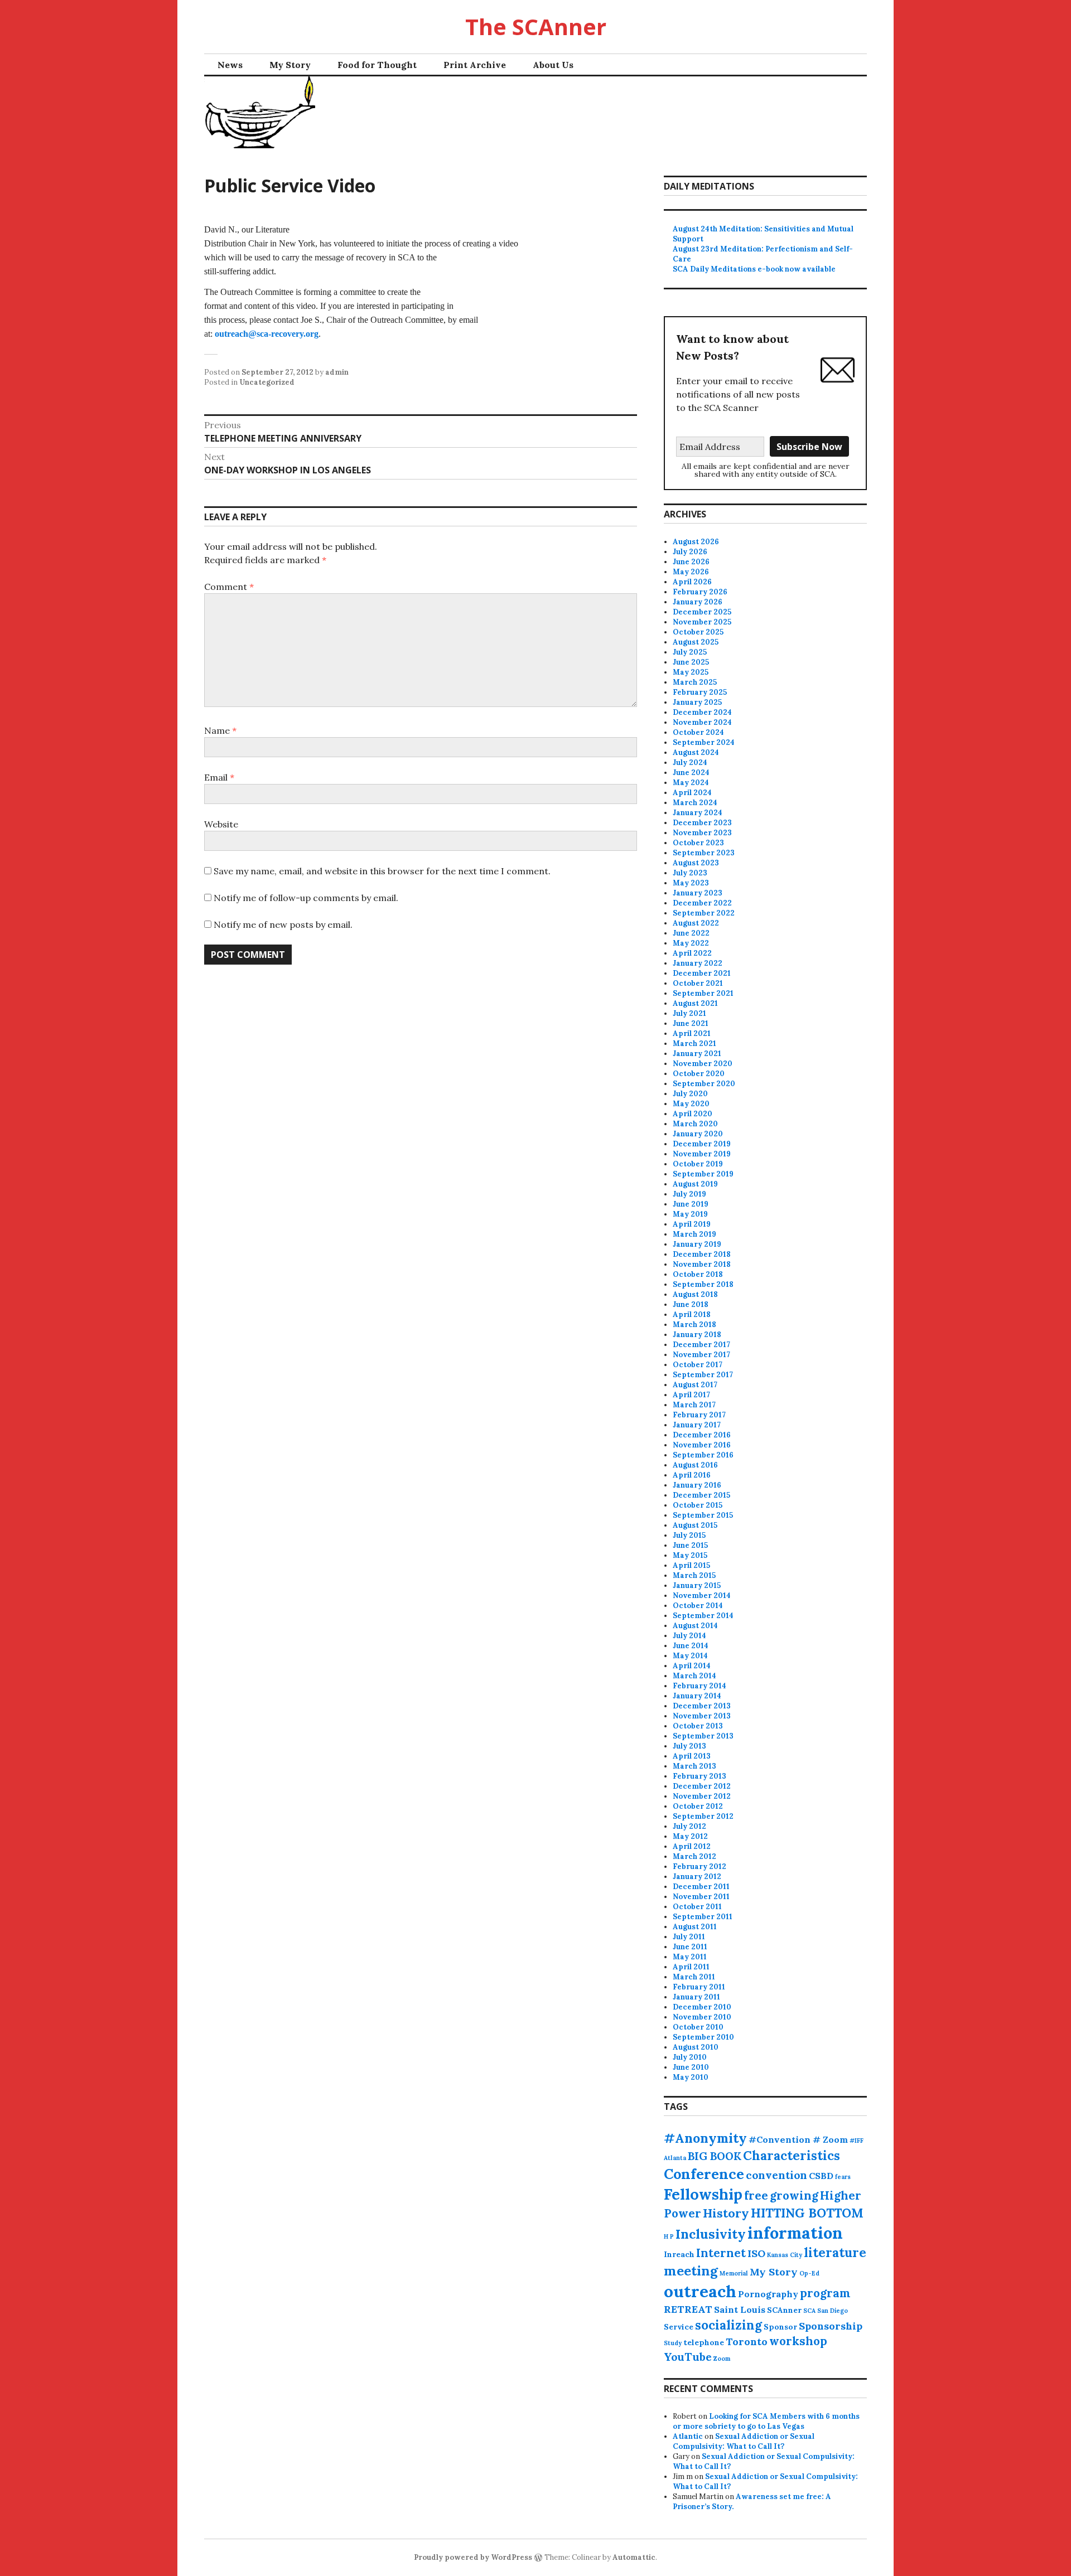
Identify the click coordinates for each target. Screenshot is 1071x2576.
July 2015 (689, 1535)
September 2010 (703, 2037)
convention (776, 2175)
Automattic (634, 2557)
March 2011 (694, 1977)
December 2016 (702, 1435)
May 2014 (690, 1656)
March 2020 (695, 1124)
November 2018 (702, 1264)
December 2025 (702, 612)
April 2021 (692, 1033)
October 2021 (698, 983)
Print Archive (475, 65)
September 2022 (704, 913)
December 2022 (702, 903)
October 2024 (698, 732)
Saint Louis (740, 2309)
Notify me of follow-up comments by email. (306, 898)
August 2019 (695, 1184)
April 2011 (691, 1967)
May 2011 (690, 1957)
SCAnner (784, 2310)
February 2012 (699, 1866)
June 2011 (690, 1947)
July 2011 (689, 1937)
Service (679, 2327)
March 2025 (695, 682)
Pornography (768, 2294)
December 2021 (702, 973)
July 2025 (690, 652)
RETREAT (688, 2309)
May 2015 (690, 1555)
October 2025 (698, 632)
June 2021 (691, 1023)
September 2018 (703, 1284)
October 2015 (698, 1505)
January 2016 (697, 1485)
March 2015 (694, 1575)
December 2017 (701, 1345)
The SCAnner (536, 26)
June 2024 (691, 773)
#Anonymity (705, 2138)
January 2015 (697, 1585)
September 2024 (704, 742)
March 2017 (694, 1405)
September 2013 (703, 1736)
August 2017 (695, 1385)
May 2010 (691, 2077)
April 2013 (692, 1756)
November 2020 (703, 1064)
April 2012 (692, 1846)
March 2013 (694, 1766)
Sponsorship (831, 2326)
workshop (798, 2341)
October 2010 (698, 2027)
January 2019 (697, 1244)
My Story (290, 65)
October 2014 (698, 1606)
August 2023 (696, 863)
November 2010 (702, 2017)
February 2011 (699, 1987)
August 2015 (695, 1525)
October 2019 (698, 1164)
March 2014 (694, 1676)
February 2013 (699, 1776)
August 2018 (695, 1294)
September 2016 (703, 1455)
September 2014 (703, 1616)
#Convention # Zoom (798, 2139)
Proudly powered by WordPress (473, 2557)
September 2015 (703, 1515)
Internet (721, 2253)
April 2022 (692, 953)
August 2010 (696, 2047)
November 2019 (702, 1154)
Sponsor (780, 2327)
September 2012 (703, 1816)
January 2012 (697, 1877)
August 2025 (696, 642)
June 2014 (691, 1646)
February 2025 (700, 692)
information (795, 2233)
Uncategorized (267, 382)
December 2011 (701, 1887)
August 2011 (695, 1927)
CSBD (821, 2176)
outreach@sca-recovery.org (267, 334)
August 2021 (695, 1003)
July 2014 (689, 1636)
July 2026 (690, 552)
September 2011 (703, 1917)
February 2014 (699, 1686)
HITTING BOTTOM (807, 2213)
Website (221, 824)
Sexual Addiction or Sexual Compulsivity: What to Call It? (744, 2441)
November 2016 (702, 1445)
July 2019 (689, 1194)
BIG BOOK (715, 2156)
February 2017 (699, 1415)
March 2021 (694, 1044)
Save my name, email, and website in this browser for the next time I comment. (382, 871)
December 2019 (702, 1144)
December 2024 (702, 712)
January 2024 (698, 813)
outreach (700, 2291)
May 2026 (691, 572)
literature (835, 2253)
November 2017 (701, 1355)
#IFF (857, 2141)
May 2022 (691, 943)
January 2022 (698, 963)
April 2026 (692, 582)
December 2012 (702, 1786)
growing (794, 2195)
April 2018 (692, 1314)
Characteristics (792, 2156)
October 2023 (698, 843)
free (756, 2195)
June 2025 (691, 662)
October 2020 (699, 1074)
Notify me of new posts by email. (283, 924)
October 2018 (698, 1274)
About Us (553, 65)
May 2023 (691, 883)
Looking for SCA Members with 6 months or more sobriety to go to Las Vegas (766, 2421)
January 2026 (698, 602)
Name (220, 730)
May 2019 (690, 1214)
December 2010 (702, 2007)
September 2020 (704, 1084)
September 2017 (703, 1375)
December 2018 (702, 1254)
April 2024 (692, 793)
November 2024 (702, 722)
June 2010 (691, 2067)
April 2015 (691, 1565)
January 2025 (697, 702)
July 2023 (690, 873)
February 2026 (700, 592)
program (825, 2293)
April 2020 (693, 1114)
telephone (704, 2342)
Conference (704, 2174)
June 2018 (691, 1304)
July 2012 (689, 1826)
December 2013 (702, 1706)
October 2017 (698, 1365)
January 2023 (698, 893)
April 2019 (692, 1224)
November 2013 (702, 1716)
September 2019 (703, 1174)
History (726, 2213)
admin (337, 372)
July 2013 (689, 1746)
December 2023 (702, 823)
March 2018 (694, 1325)
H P (669, 2236)
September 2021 (703, 993)
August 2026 (696, 542)
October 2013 (698, 1726)
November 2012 (702, 1796)
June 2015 (690, 1545)
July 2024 (690, 762)
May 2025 (691, 672)
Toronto (747, 2342)
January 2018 (697, 1335)
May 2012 (690, 1836)
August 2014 (695, 1626)
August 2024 (696, 752)
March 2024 (695, 803)
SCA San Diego (826, 2311)
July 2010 (690, 2057)
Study (673, 2343)
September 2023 (704, 853)
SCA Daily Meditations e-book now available (754, 269)
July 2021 (689, 1013)
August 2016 (695, 1465)
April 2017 (691, 1395)
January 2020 (698, 1134)
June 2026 (691, 562)
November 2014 (702, 1596)
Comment (229, 587)
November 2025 (702, 622)
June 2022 (691, 933)
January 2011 (696, 1997)
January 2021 (697, 1054)
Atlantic (688, 2436)
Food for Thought (377, 65)
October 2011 (697, 1907)
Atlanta (675, 2158)
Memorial (734, 2273)
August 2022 (696, 923)
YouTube (688, 2357)
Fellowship (703, 2194)
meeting (691, 2271)
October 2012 (698, 1806)
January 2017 (697, 1425)
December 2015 (701, 1495)
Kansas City (785, 2255)
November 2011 (701, 1897)
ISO (756, 2253)
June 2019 (691, 1204)
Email (219, 777)
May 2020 (691, 1104)
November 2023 (702, 833)
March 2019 (694, 1234)
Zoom (722, 2359)
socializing (729, 2325)
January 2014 (697, 1696)
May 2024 (691, 783)
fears (843, 2177)
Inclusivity (711, 2234)
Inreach (679, 2254)
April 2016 (692, 1475)
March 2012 (694, 1856)
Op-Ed (809, 2273)
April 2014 (692, 1666)
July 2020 (690, 1094)
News (230, 65)
